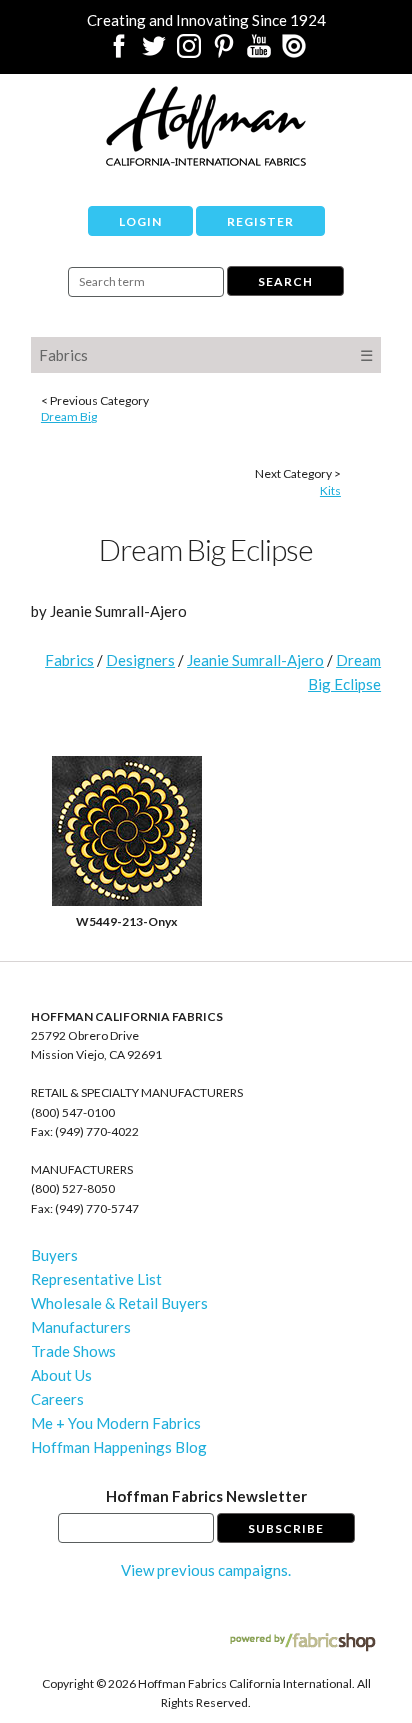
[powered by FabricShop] (302, 1642)
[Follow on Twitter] (154, 52)
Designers (140, 660)
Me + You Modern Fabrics (116, 1423)
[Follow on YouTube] (259, 52)
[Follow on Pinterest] (224, 52)
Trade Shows (73, 1351)
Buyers (54, 1255)
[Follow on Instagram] (189, 52)
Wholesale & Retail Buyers (119, 1303)
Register (260, 221)
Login (140, 221)
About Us (61, 1375)
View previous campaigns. (206, 1570)
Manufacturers (81, 1327)
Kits (330, 490)
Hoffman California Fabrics (206, 126)
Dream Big (69, 416)
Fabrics (63, 355)
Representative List (96, 1279)
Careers (57, 1399)
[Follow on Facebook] (119, 52)
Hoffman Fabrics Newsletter (206, 1496)
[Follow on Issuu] (294, 52)
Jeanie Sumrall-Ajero (255, 660)
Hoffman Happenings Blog (119, 1447)
